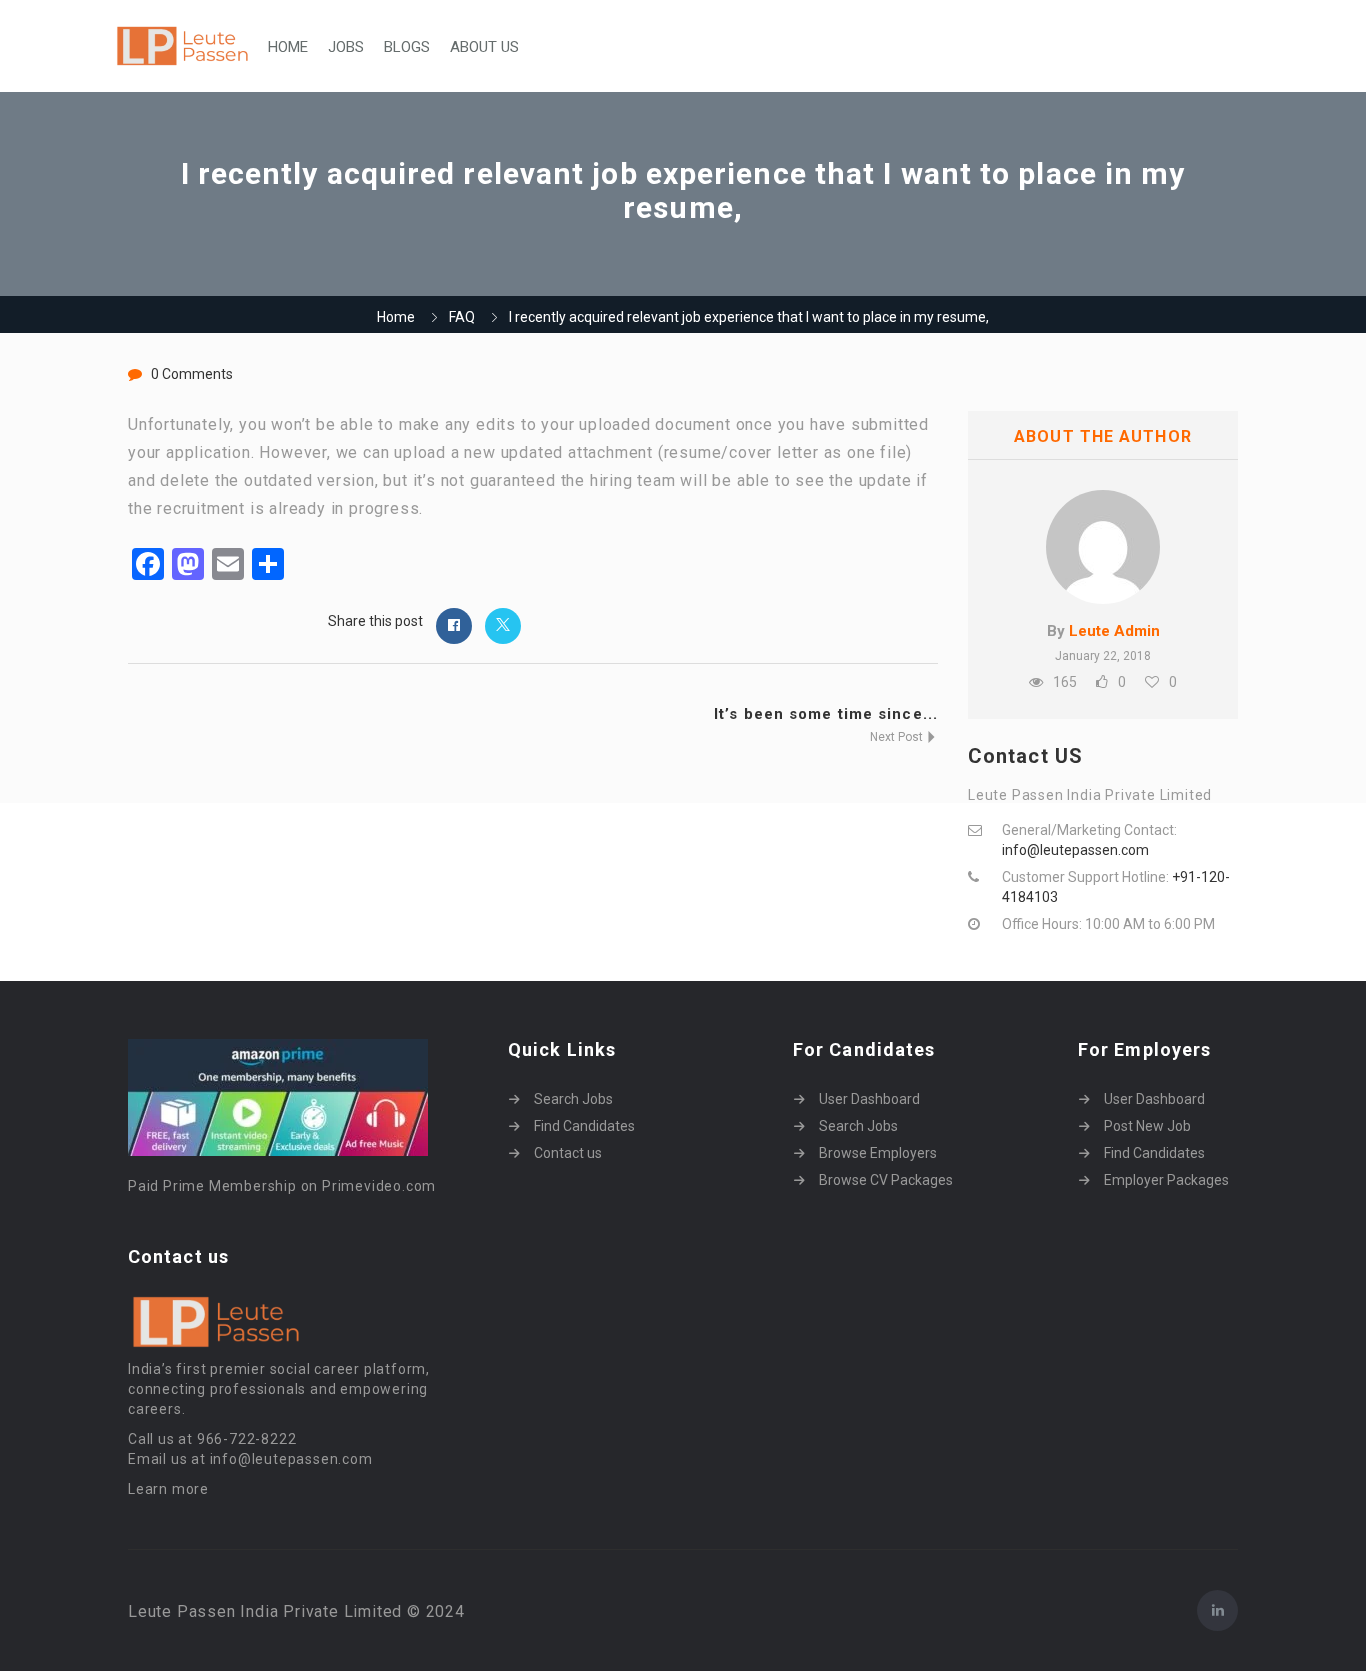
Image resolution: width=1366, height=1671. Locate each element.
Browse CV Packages (886, 1180)
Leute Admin (1114, 631)
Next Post (898, 737)
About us (484, 47)
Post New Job (1147, 1126)
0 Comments (192, 374)
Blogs (407, 47)
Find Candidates (584, 1126)
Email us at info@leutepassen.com (250, 1459)
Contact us (568, 1153)
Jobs (346, 47)
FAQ (462, 317)
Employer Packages (1166, 1180)
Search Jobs (573, 1099)
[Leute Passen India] (184, 46)
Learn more (168, 1489)
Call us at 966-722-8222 (212, 1439)
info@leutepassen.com (1075, 850)
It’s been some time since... (826, 714)
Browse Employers (878, 1153)
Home (288, 47)
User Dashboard (869, 1099)
